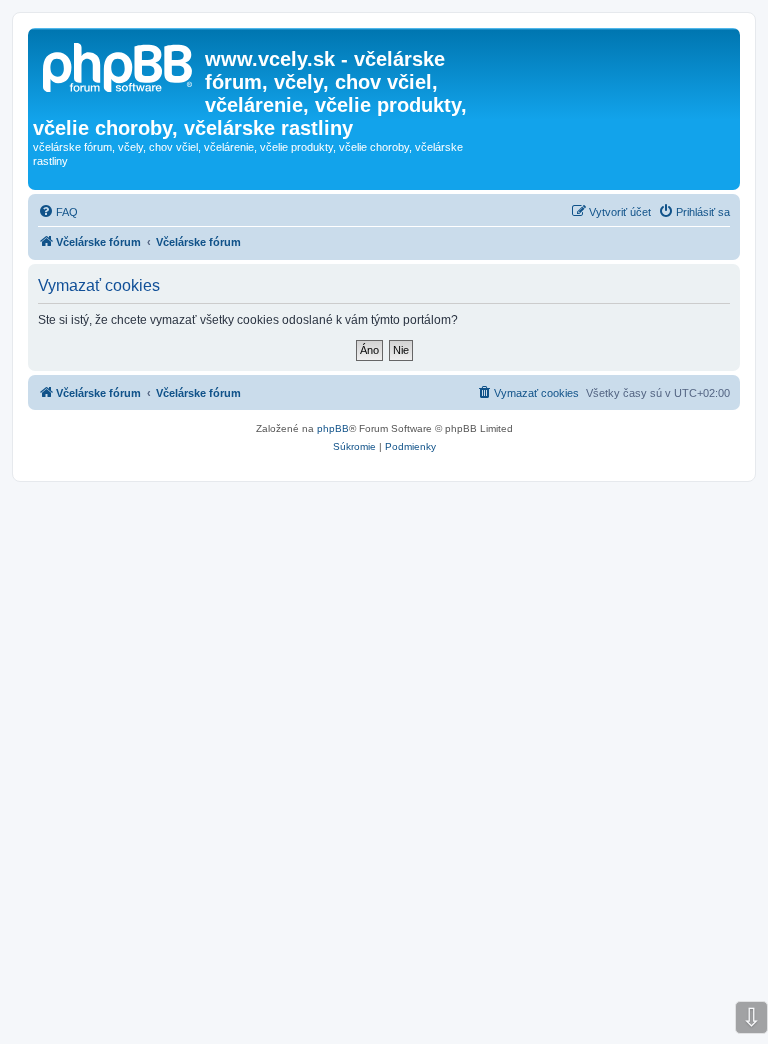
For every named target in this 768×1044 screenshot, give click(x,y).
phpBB (333, 428)
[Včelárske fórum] (119, 65)
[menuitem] (58, 212)
